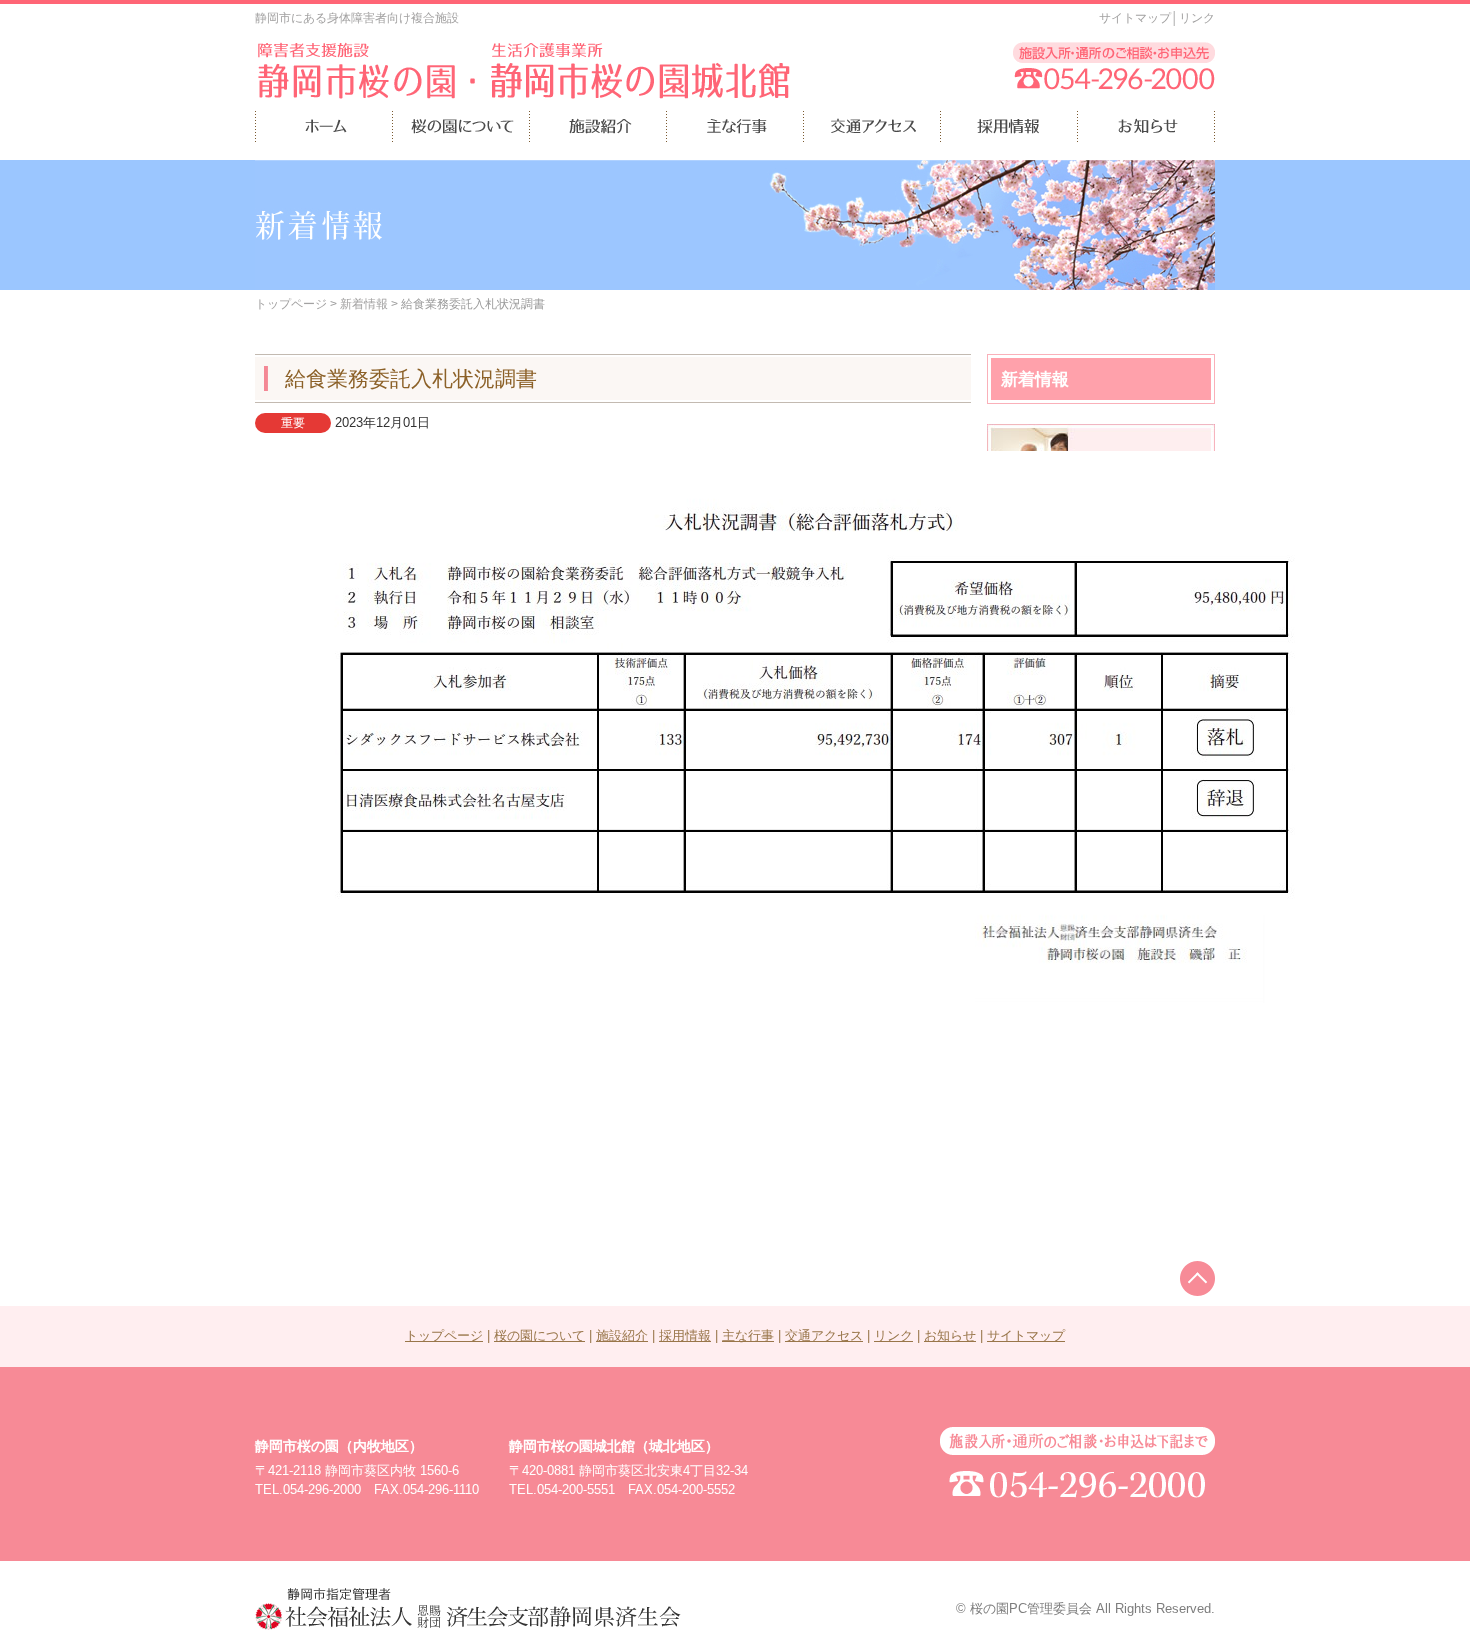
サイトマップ (1135, 18)
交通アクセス (824, 1335)
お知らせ (950, 1335)
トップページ (291, 304)
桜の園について (539, 1335)
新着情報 (364, 304)
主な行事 (748, 1335)
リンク (1197, 18)
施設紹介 (622, 1335)
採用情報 (685, 1335)
